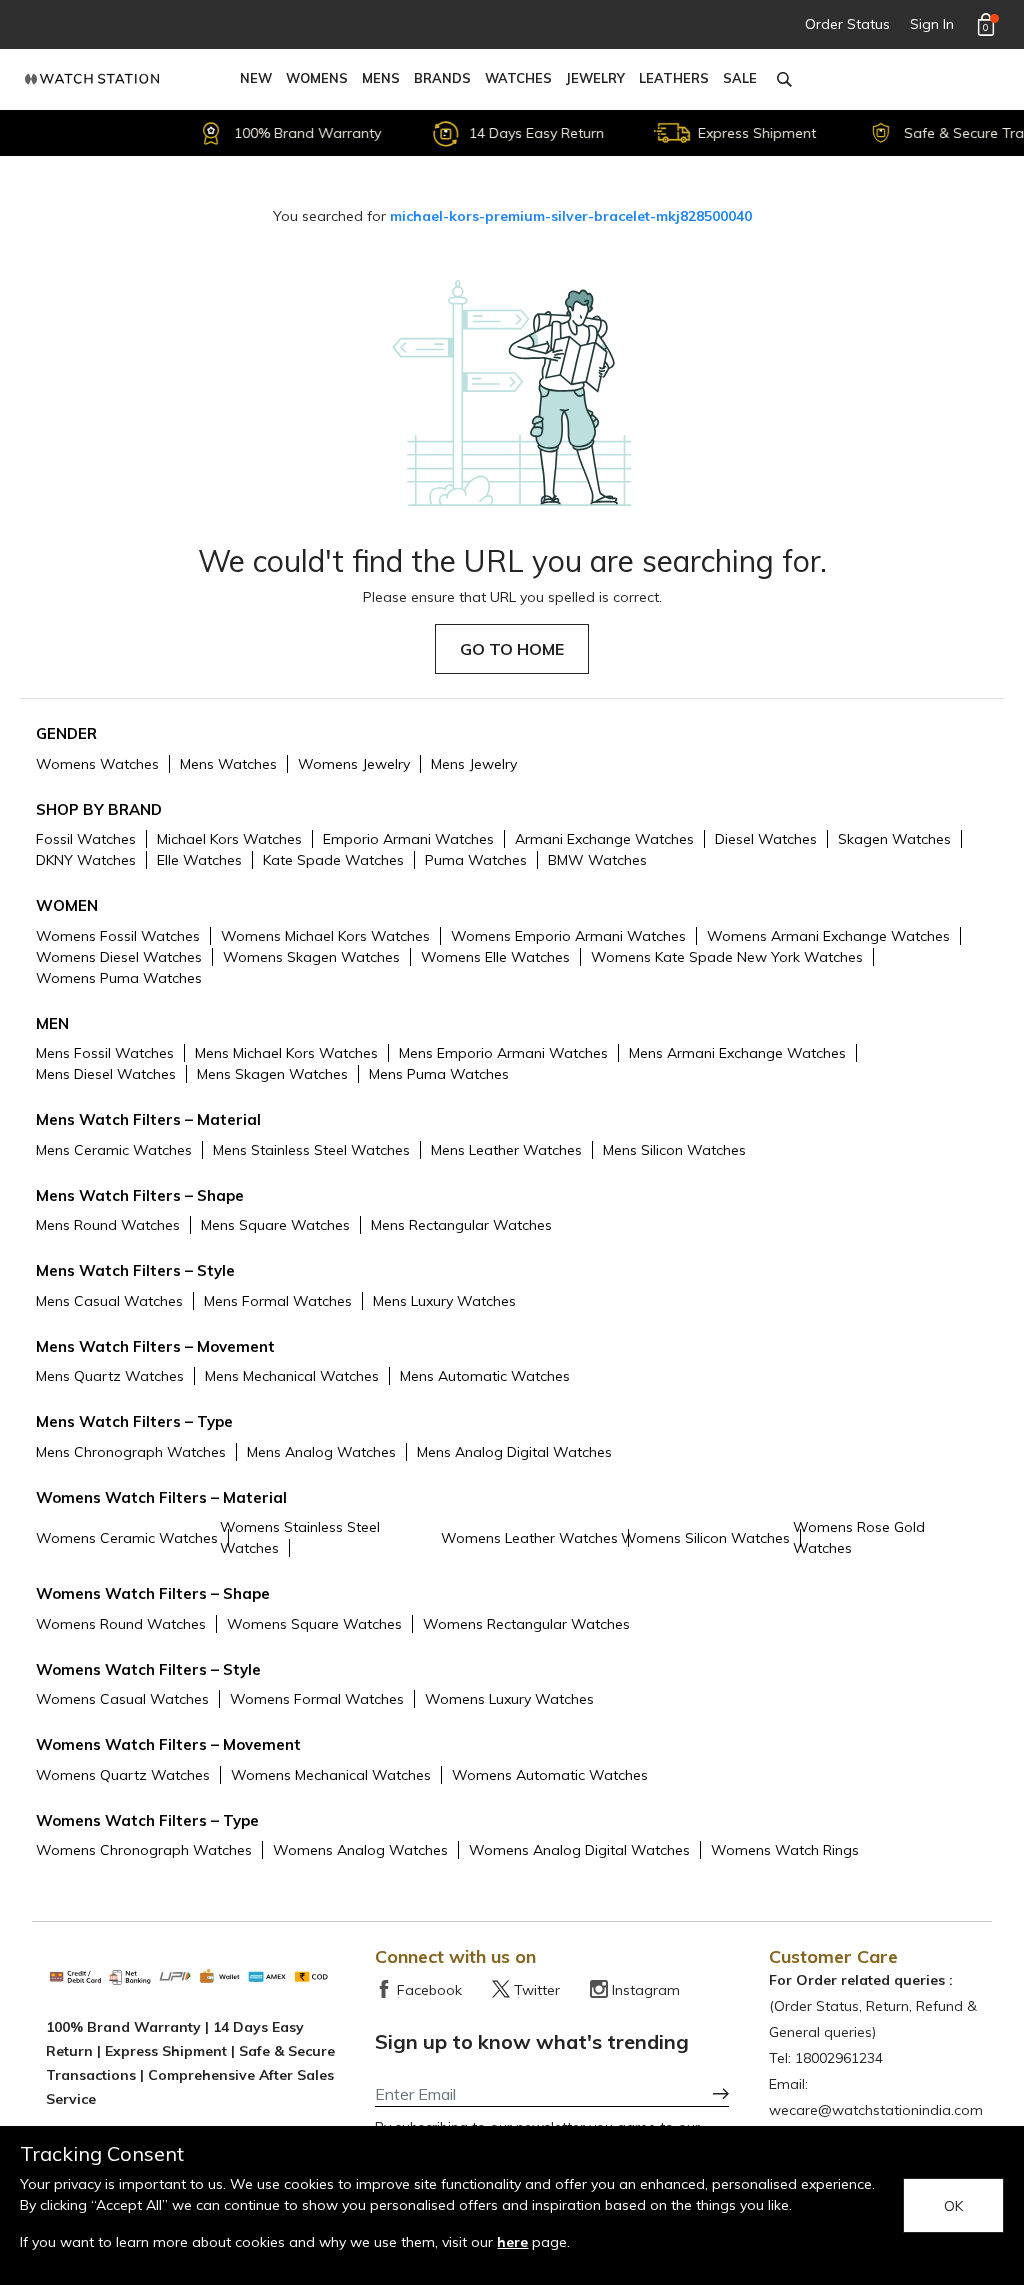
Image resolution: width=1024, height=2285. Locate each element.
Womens (317, 78)
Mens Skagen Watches (272, 1074)
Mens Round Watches (108, 1225)
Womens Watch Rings (785, 1850)
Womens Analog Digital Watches (579, 1850)
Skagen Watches (894, 839)
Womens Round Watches (121, 1624)
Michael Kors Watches (229, 839)
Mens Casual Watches (109, 1301)
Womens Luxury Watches (509, 1699)
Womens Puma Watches (119, 978)
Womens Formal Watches (317, 1699)
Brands (442, 78)
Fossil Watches (86, 839)
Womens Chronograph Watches (144, 1850)
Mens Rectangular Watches (461, 1225)
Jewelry (595, 78)
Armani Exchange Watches (604, 839)
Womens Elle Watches (495, 957)
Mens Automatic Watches (485, 1376)
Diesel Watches (766, 839)
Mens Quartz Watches (110, 1376)
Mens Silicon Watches (674, 1150)
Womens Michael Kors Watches (325, 936)
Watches (518, 78)
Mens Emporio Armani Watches (503, 1053)
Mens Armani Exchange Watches (737, 1053)
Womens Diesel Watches (119, 957)
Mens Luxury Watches (444, 1301)
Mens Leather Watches (506, 1150)
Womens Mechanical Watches (331, 1775)
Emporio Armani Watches (408, 839)
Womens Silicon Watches (705, 1538)
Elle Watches (199, 860)
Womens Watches (97, 764)
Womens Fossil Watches (118, 936)
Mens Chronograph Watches (131, 1452)
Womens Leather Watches (529, 1538)
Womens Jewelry (354, 764)
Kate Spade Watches (333, 860)
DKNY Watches (86, 860)
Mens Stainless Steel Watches (311, 1150)
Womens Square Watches (314, 1624)
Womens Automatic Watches (550, 1775)
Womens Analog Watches (360, 1850)
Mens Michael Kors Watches (286, 1053)
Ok (953, 2206)
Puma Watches (476, 860)
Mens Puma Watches (439, 1074)
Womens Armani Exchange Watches (828, 936)
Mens (381, 78)
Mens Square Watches (275, 1225)
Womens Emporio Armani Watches (568, 936)
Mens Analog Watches (321, 1452)
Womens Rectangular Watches (526, 1624)
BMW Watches (597, 860)
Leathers (674, 78)
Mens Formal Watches (278, 1301)
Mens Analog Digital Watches (514, 1452)
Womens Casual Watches (122, 1699)
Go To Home (512, 649)
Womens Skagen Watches (311, 957)
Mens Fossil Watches (105, 1053)
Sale (740, 78)
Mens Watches (228, 764)
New (256, 78)
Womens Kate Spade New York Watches (727, 957)
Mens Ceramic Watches (114, 1150)
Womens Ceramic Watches (127, 1538)
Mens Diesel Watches (106, 1074)
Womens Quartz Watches (123, 1775)
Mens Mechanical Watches (292, 1376)
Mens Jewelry (474, 764)
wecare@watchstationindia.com (876, 2110)
